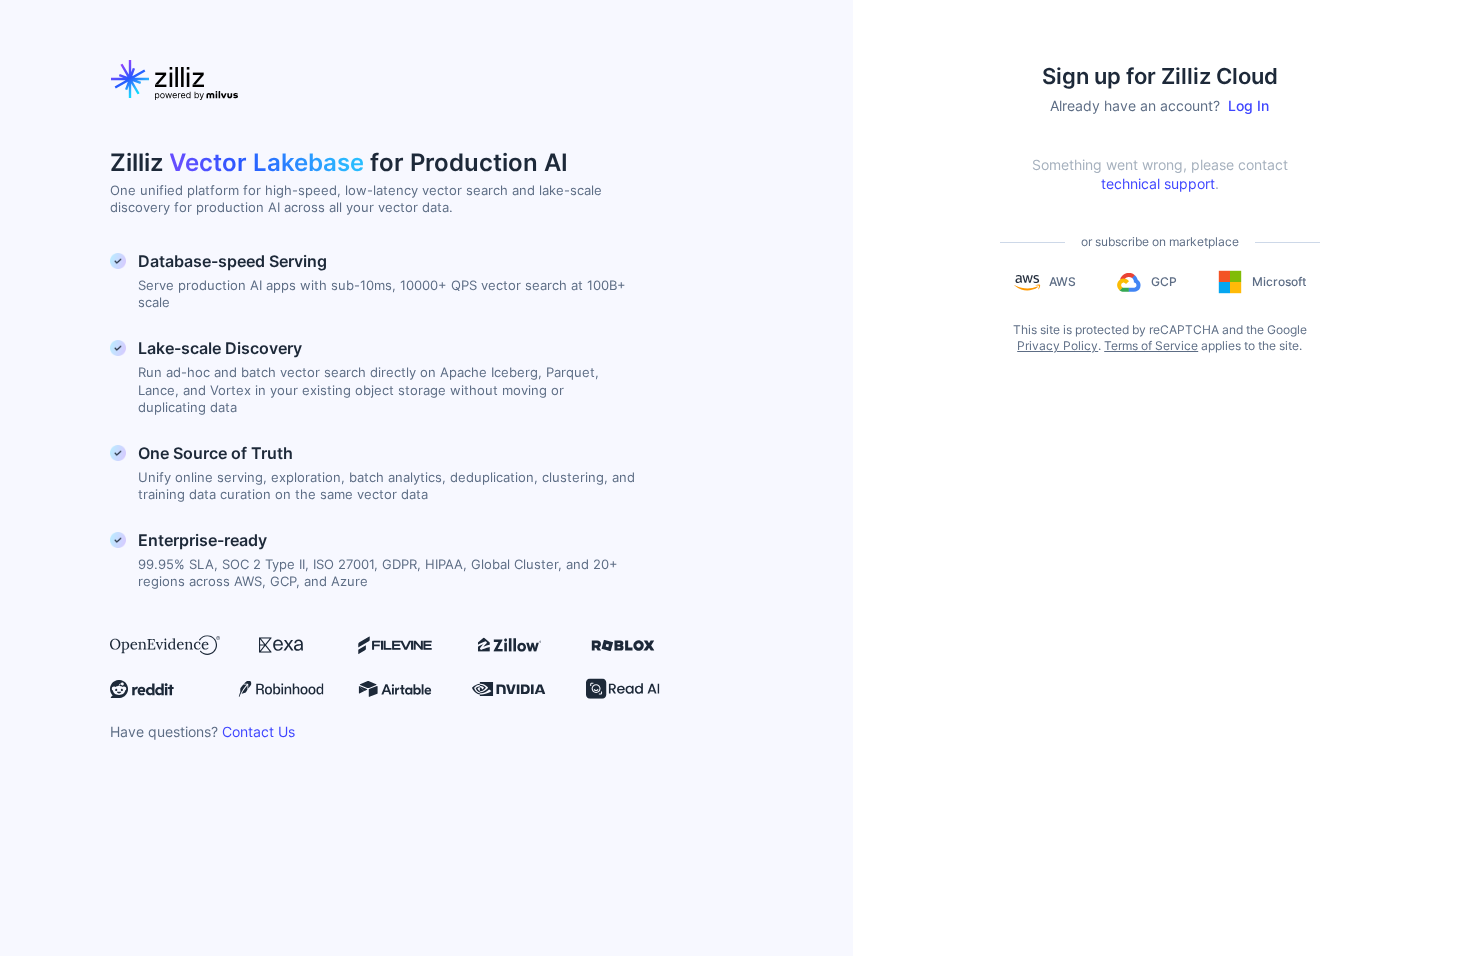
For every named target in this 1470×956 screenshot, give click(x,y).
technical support (1158, 183)
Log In (1248, 105)
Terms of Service (1151, 345)
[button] (1045, 282)
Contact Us (258, 731)
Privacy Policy (1057, 345)
